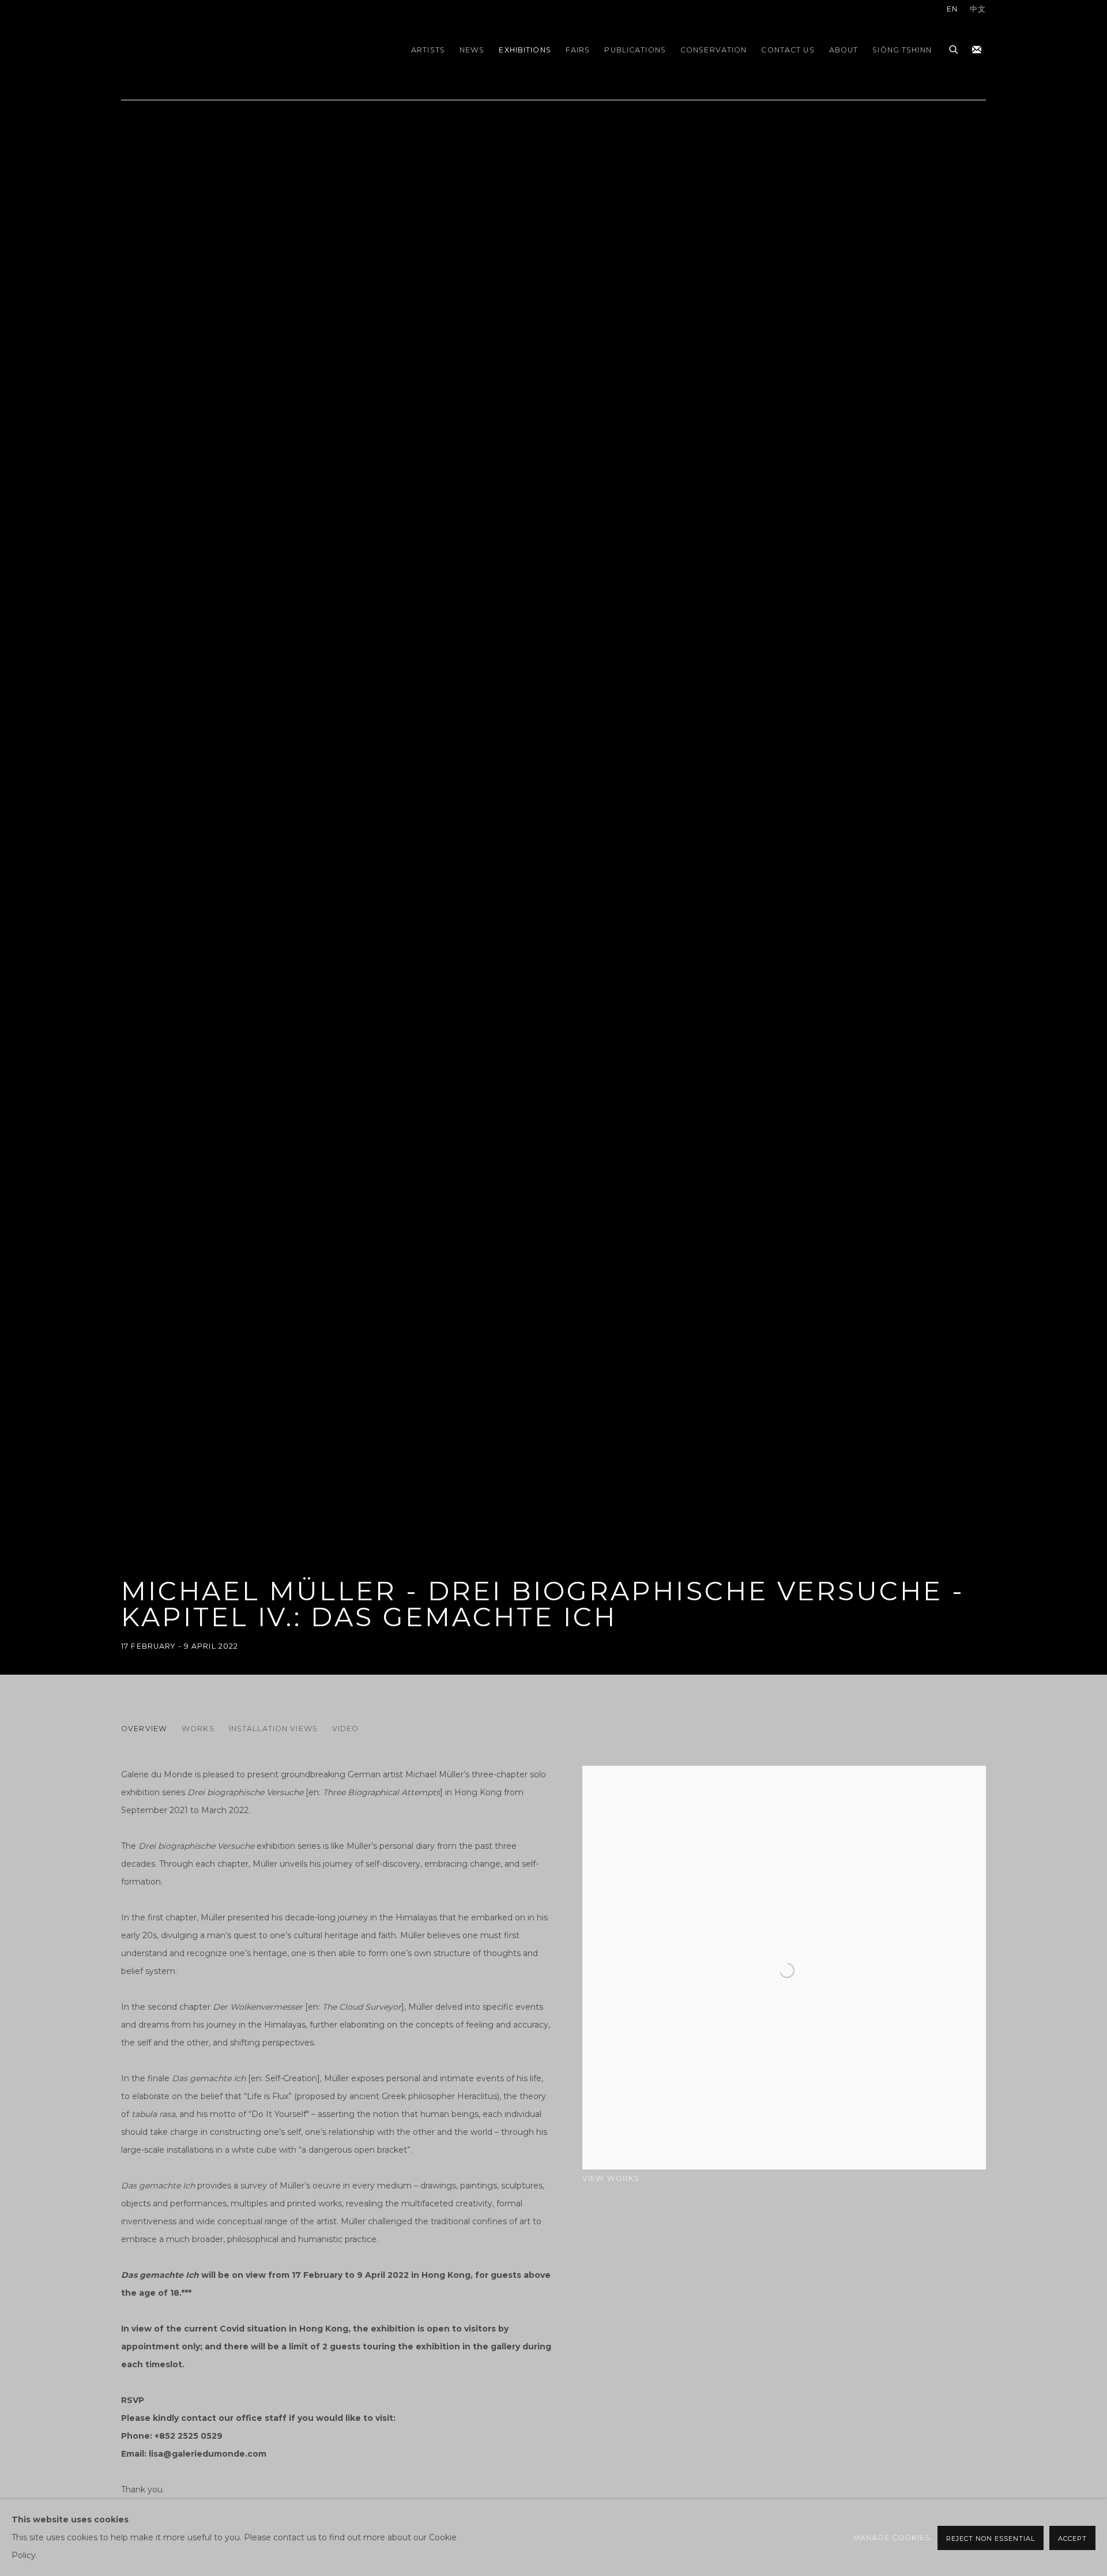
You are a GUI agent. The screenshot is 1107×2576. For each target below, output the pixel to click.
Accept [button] (1072, 2539)
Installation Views (273, 1729)
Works (198, 1729)
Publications (635, 50)
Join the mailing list (977, 50)
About (844, 50)
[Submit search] (954, 48)
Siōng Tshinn (902, 50)
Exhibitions (525, 50)
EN (952, 9)
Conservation (714, 50)
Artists (428, 50)
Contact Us (788, 50)
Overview (144, 1729)
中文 (978, 9)
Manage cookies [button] (892, 2538)
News (472, 50)
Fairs (578, 50)
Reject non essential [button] (991, 2539)
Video (346, 1729)
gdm (202, 50)
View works (611, 2178)
